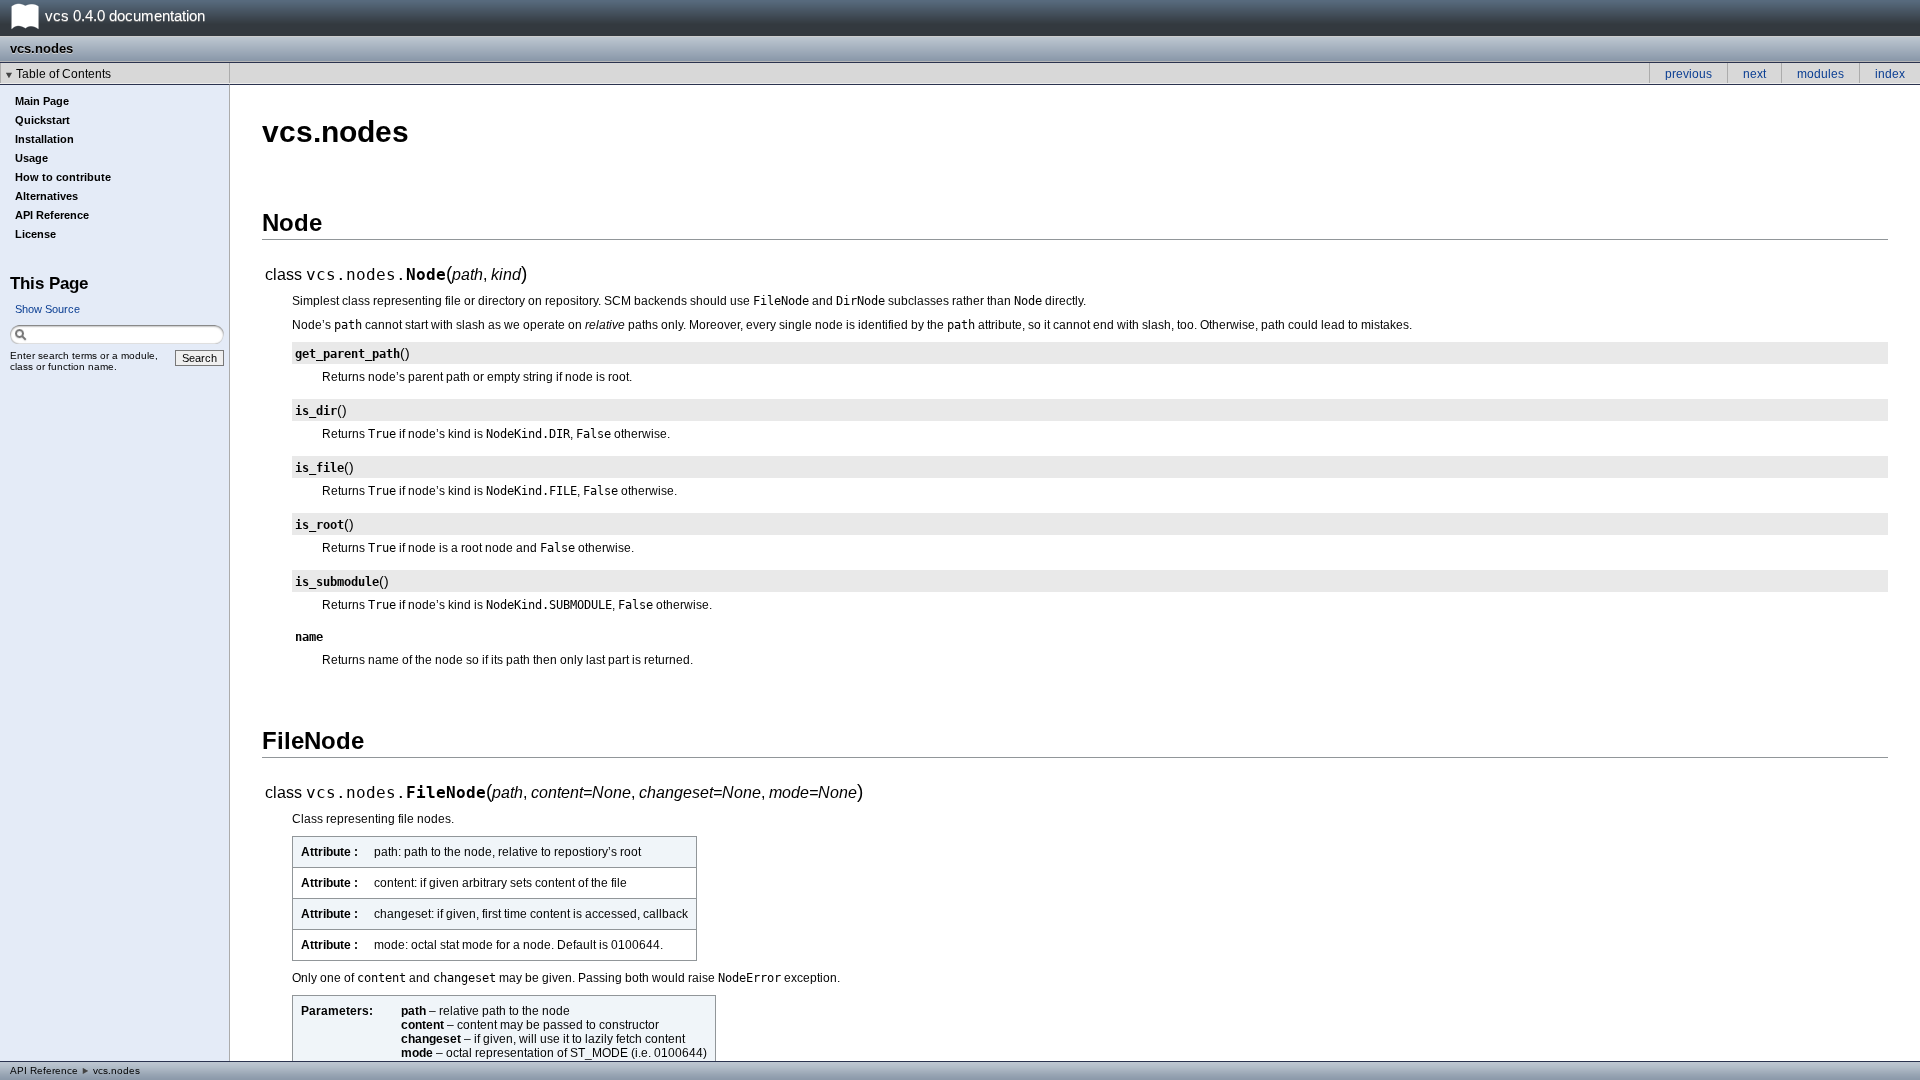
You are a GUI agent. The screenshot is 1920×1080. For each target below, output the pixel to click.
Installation (44, 139)
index (1890, 74)
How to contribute (63, 177)
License (35, 234)
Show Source (47, 309)
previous (1688, 74)
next (1754, 74)
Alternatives (46, 196)
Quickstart (42, 120)
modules (1820, 74)
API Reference (52, 215)
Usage (31, 158)
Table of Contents (63, 74)
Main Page (42, 101)
